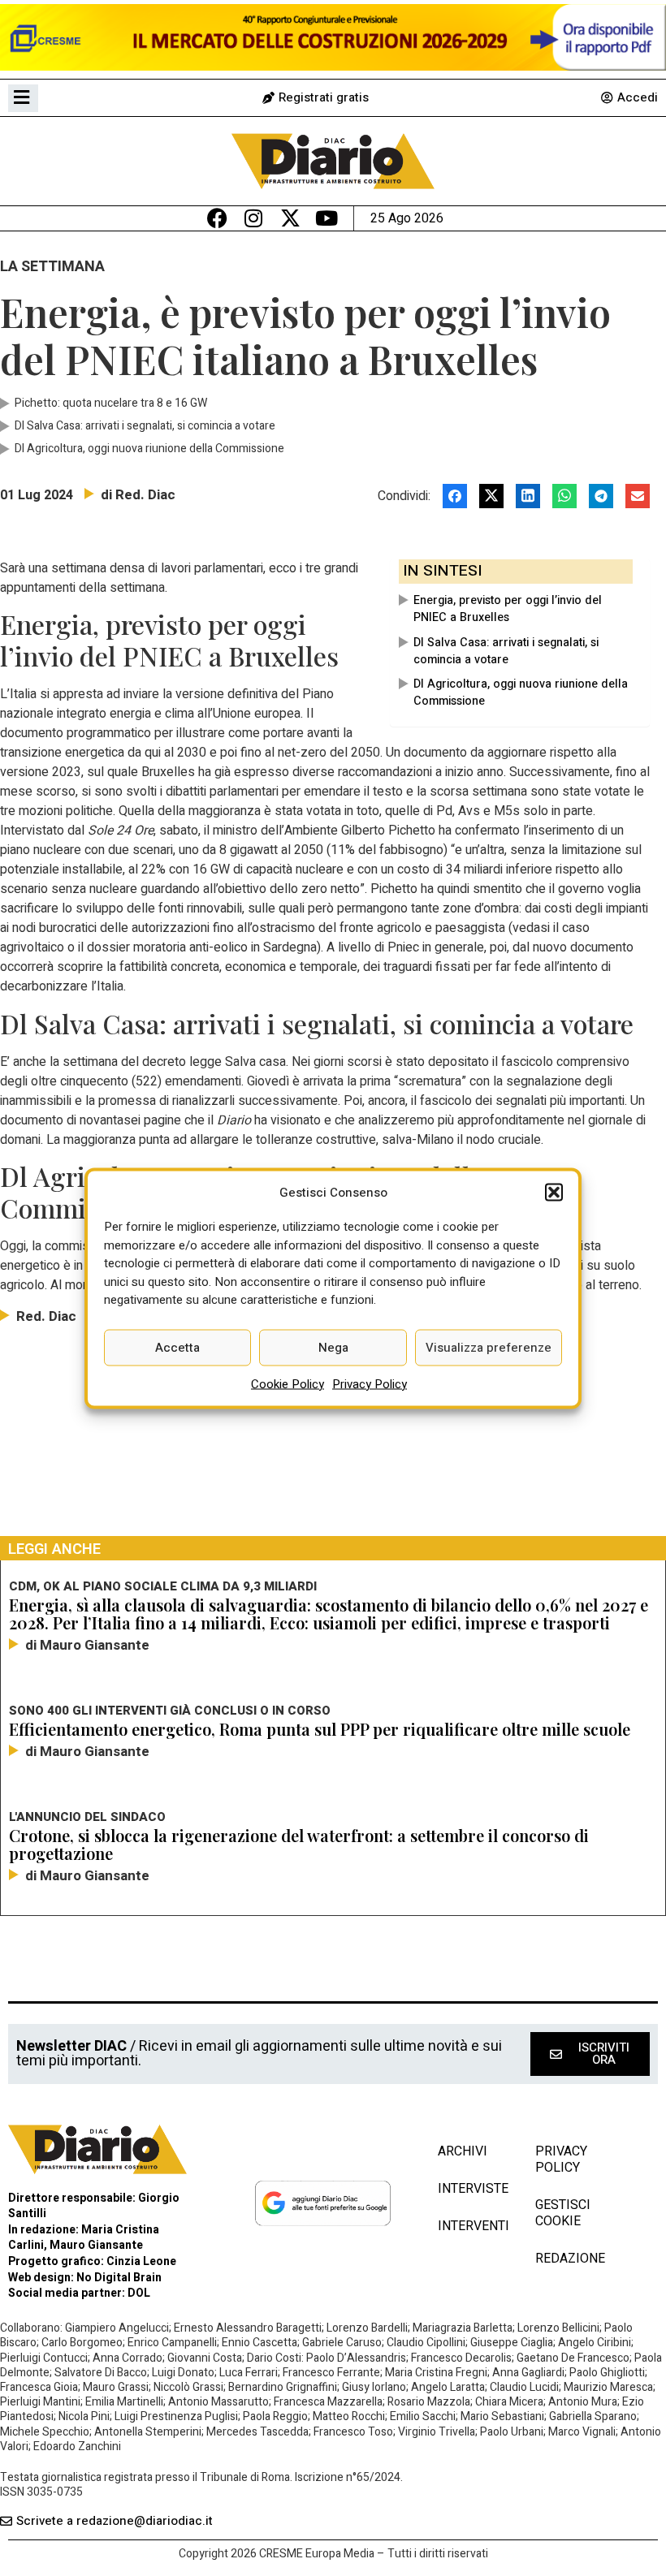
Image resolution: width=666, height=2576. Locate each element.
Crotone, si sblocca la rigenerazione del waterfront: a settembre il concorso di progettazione (299, 1844)
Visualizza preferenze (489, 1348)
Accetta (177, 1348)
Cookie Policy (288, 1383)
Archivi (463, 2151)
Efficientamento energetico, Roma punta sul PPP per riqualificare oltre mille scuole (320, 1729)
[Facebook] (217, 218)
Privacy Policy (370, 1383)
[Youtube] (327, 218)
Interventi (470, 2226)
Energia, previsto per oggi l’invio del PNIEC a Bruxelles (508, 609)
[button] (554, 1192)
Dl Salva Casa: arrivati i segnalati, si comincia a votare (506, 651)
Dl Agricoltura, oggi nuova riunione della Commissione (521, 693)
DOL (139, 2293)
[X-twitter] (290, 218)
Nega (333, 1348)
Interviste (470, 2189)
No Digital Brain (119, 2278)
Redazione (570, 2259)
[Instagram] (254, 218)
